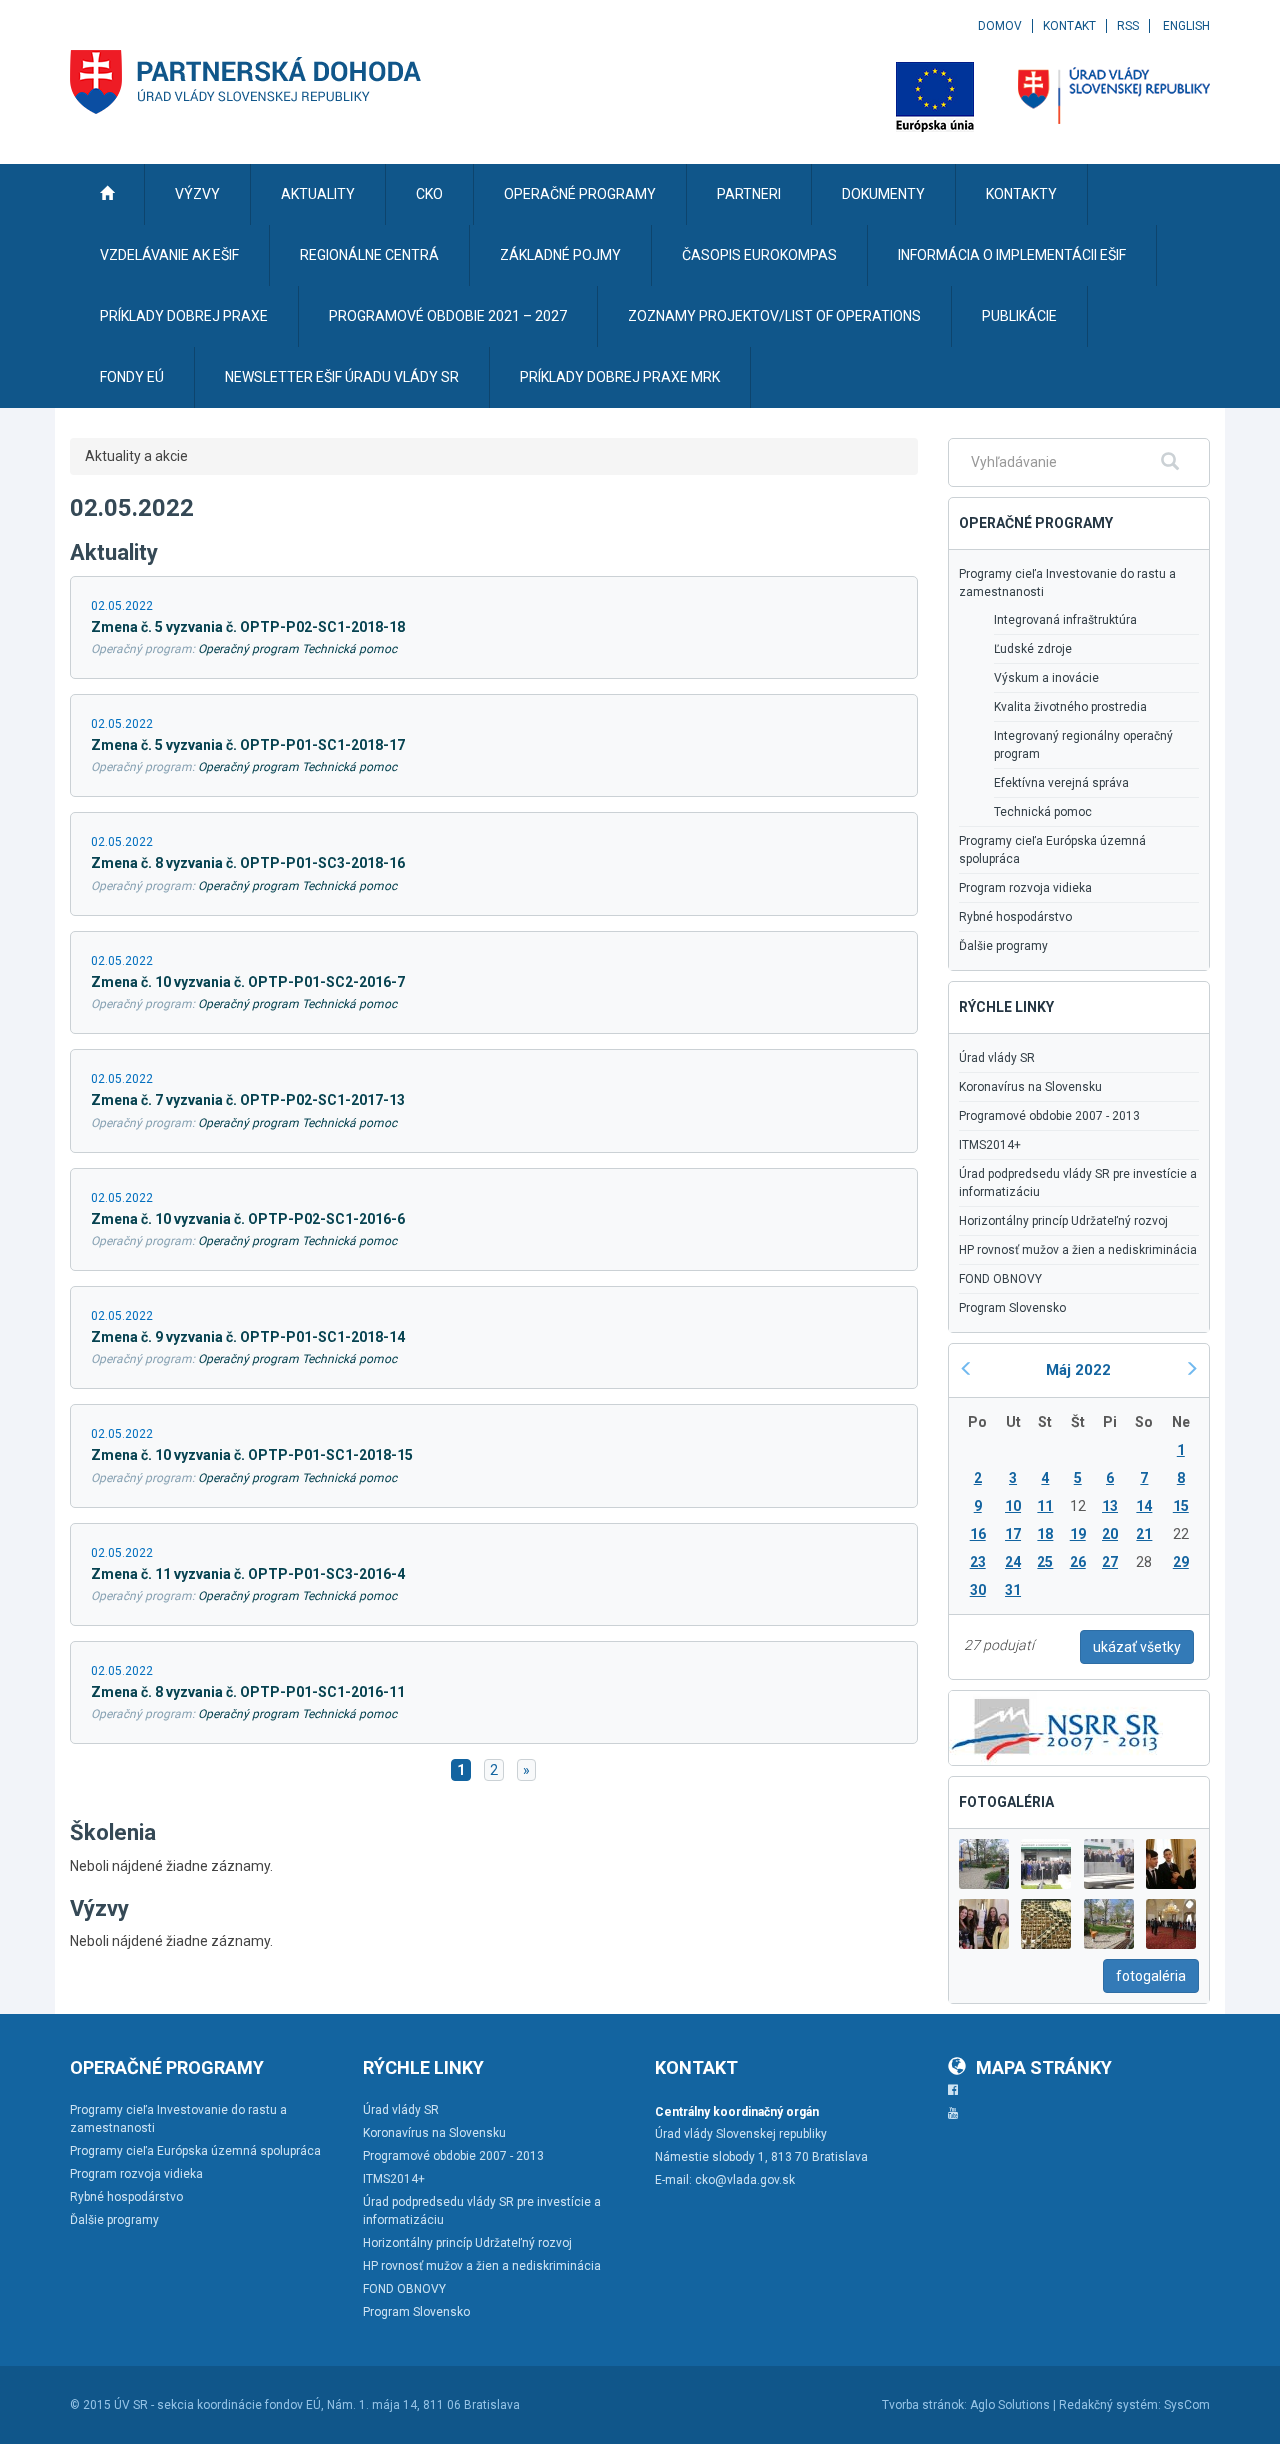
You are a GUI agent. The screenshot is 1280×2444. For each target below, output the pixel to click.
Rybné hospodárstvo (1015, 917)
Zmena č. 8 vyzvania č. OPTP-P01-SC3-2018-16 (248, 863)
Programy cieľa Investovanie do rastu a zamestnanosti (1067, 583)
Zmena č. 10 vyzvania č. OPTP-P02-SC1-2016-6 (248, 1219)
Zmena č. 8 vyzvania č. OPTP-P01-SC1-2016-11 (248, 1692)
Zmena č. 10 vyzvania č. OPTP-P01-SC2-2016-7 (248, 982)
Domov (1000, 26)
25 (1045, 1562)
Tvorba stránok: (924, 2405)
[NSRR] (1056, 1726)
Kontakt (1069, 26)
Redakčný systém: (1110, 2405)
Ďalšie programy (1003, 946)
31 (1013, 1590)
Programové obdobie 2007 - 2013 (1049, 1116)
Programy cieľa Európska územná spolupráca (1052, 850)
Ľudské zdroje (1033, 649)
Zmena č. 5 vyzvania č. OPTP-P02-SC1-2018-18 (248, 627)
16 (978, 1534)
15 (1181, 1506)
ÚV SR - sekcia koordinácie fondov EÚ (217, 2405)
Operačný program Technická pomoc (297, 649)
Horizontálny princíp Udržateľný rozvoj (1063, 1221)
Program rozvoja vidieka (1025, 888)
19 (1078, 1534)
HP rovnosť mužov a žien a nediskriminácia (1078, 1250)
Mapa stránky (1044, 2067)
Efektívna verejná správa (1061, 783)
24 (1013, 1562)
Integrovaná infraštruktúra (1065, 620)
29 (1181, 1562)
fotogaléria (1151, 1976)
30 (978, 1590)
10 (1013, 1506)
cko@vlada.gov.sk (745, 2180)
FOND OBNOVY (1000, 1279)
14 (1144, 1506)
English (1186, 26)
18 (1045, 1534)
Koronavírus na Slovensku (1030, 1087)
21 (1144, 1534)
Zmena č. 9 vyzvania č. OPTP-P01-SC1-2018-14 (248, 1337)
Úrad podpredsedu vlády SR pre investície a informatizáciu (1078, 1183)
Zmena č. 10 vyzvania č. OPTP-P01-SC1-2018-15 (252, 1455)
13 (1110, 1506)
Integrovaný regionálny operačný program (1083, 745)
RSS (1128, 26)
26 (1078, 1562)
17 (1013, 1534)
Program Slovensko (1012, 1308)
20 (1110, 1534)
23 (978, 1562)
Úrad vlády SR (997, 1058)
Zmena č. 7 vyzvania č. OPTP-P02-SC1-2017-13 (248, 1100)
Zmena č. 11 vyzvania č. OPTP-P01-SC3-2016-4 (248, 1574)
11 (1045, 1506)
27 (1110, 1562)
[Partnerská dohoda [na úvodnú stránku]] (246, 82)
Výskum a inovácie (1046, 678)
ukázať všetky (1137, 1647)
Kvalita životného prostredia (1070, 707)
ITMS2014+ (990, 1145)
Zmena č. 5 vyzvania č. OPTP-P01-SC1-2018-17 (248, 745)
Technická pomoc (1043, 812)
